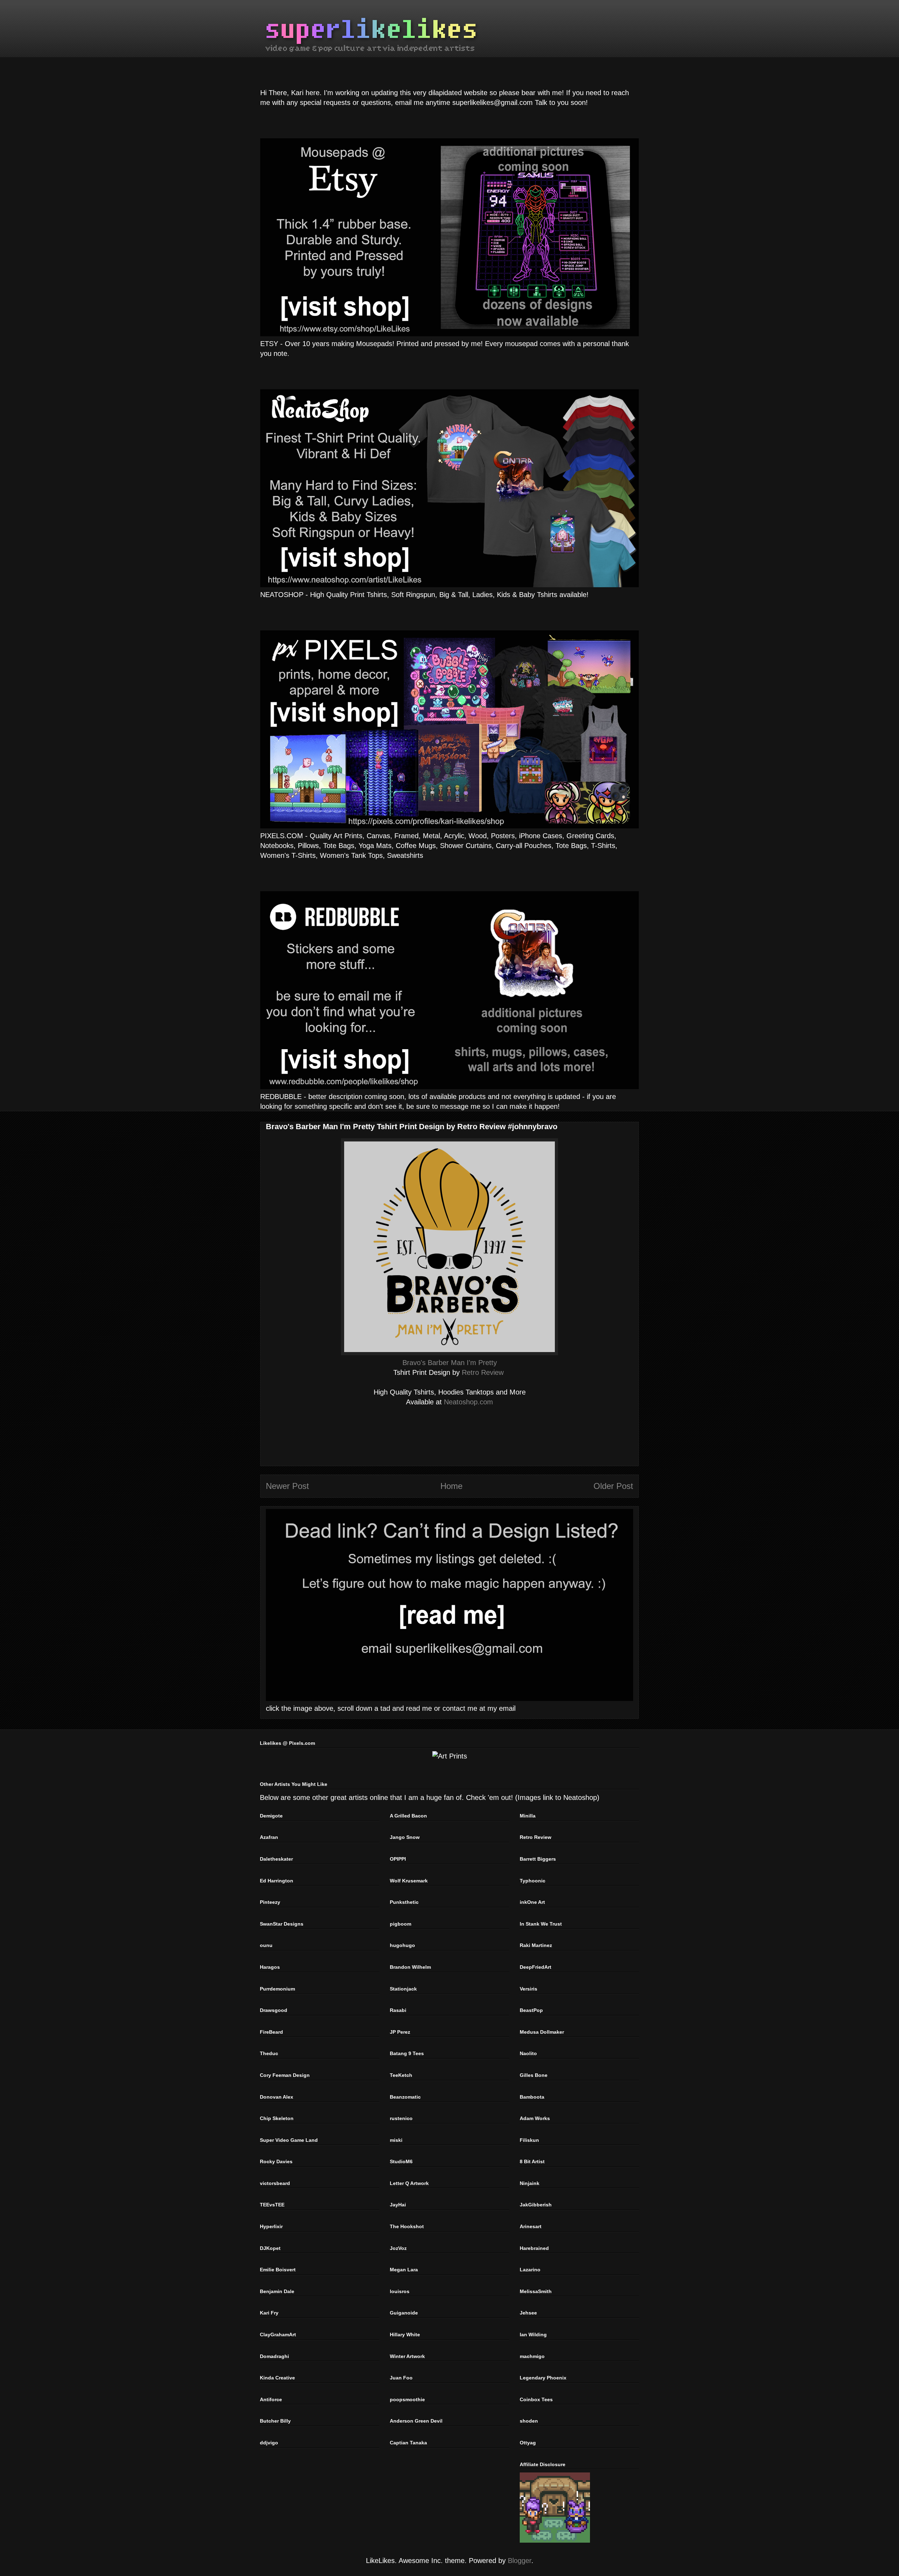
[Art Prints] (450, 1756)
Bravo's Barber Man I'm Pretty (450, 1363)
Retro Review (483, 1372)
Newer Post (287, 1486)
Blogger (520, 2561)
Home (451, 1486)
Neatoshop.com (468, 1402)
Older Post (613, 1486)
